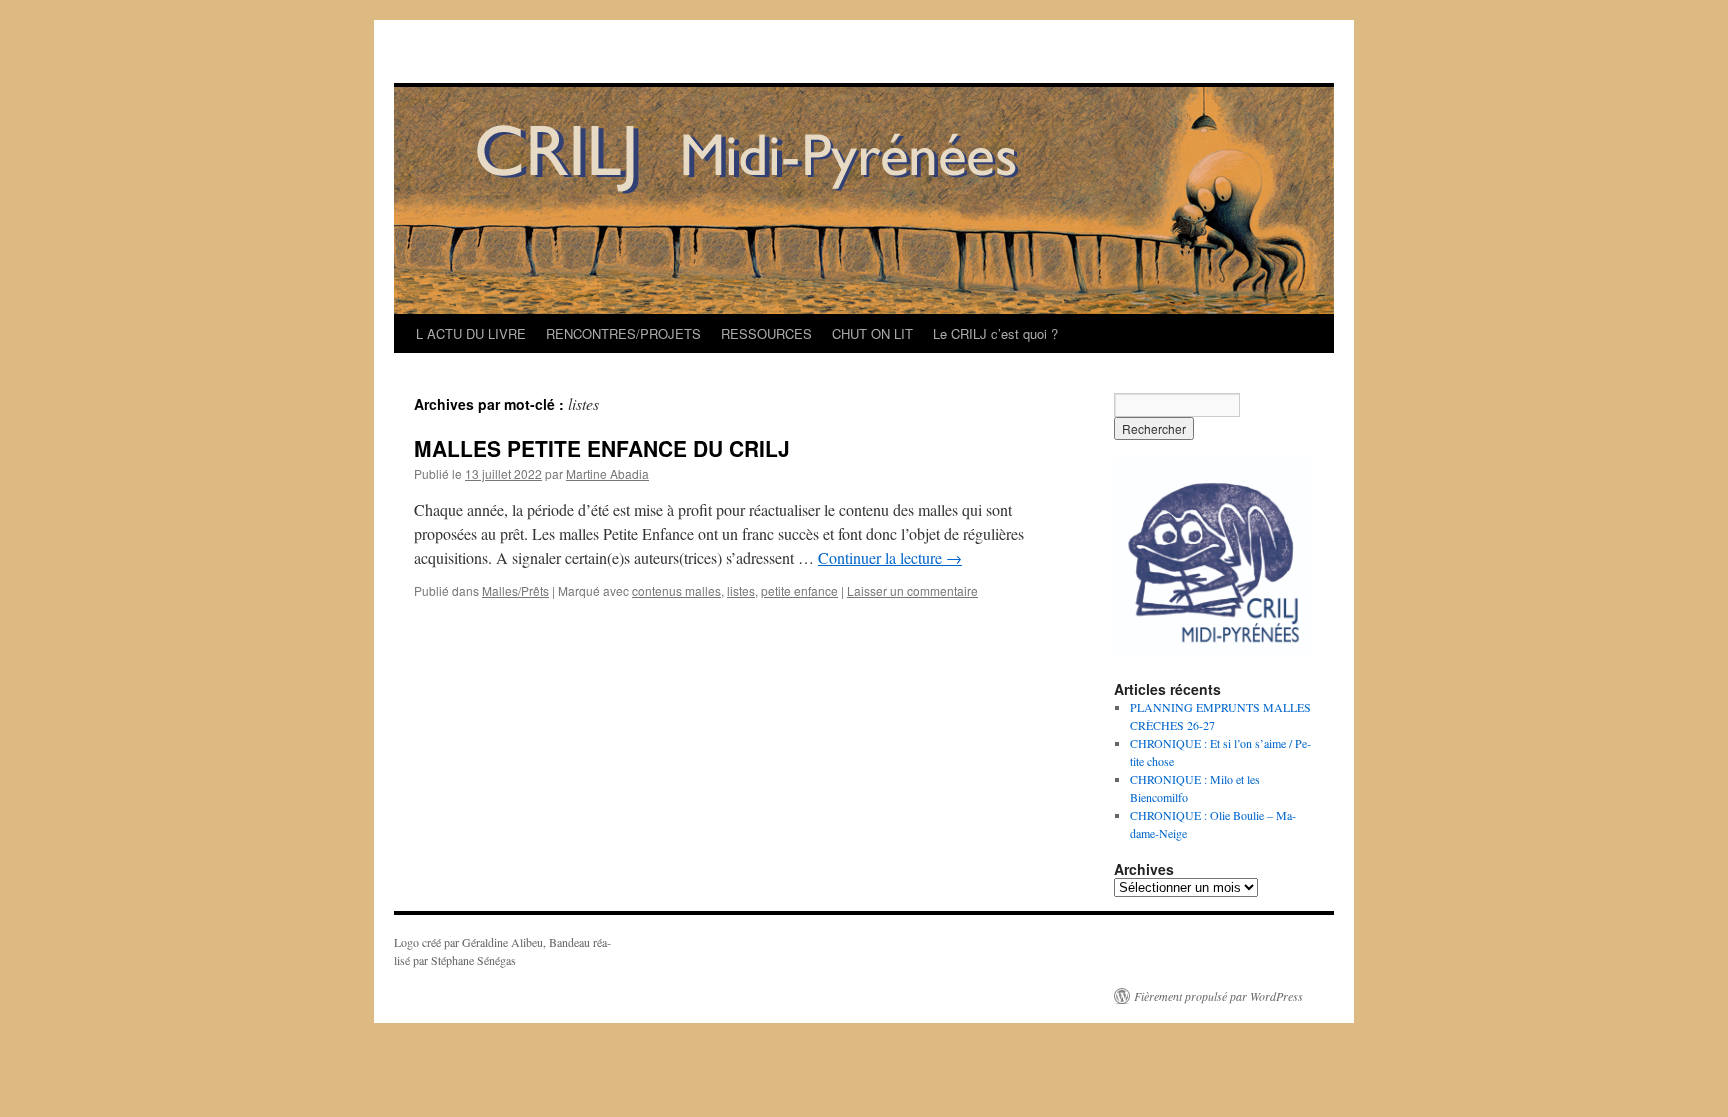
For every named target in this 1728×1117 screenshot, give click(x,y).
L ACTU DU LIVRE (471, 333)
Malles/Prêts (515, 590)
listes (741, 590)
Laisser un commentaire (912, 590)
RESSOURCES (766, 333)
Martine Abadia (607, 473)
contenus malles (676, 590)
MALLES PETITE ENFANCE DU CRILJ (602, 448)
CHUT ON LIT (872, 333)
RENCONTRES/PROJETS (623, 333)
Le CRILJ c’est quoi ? (995, 333)
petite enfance (799, 590)
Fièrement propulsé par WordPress (1218, 996)
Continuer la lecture (890, 557)
